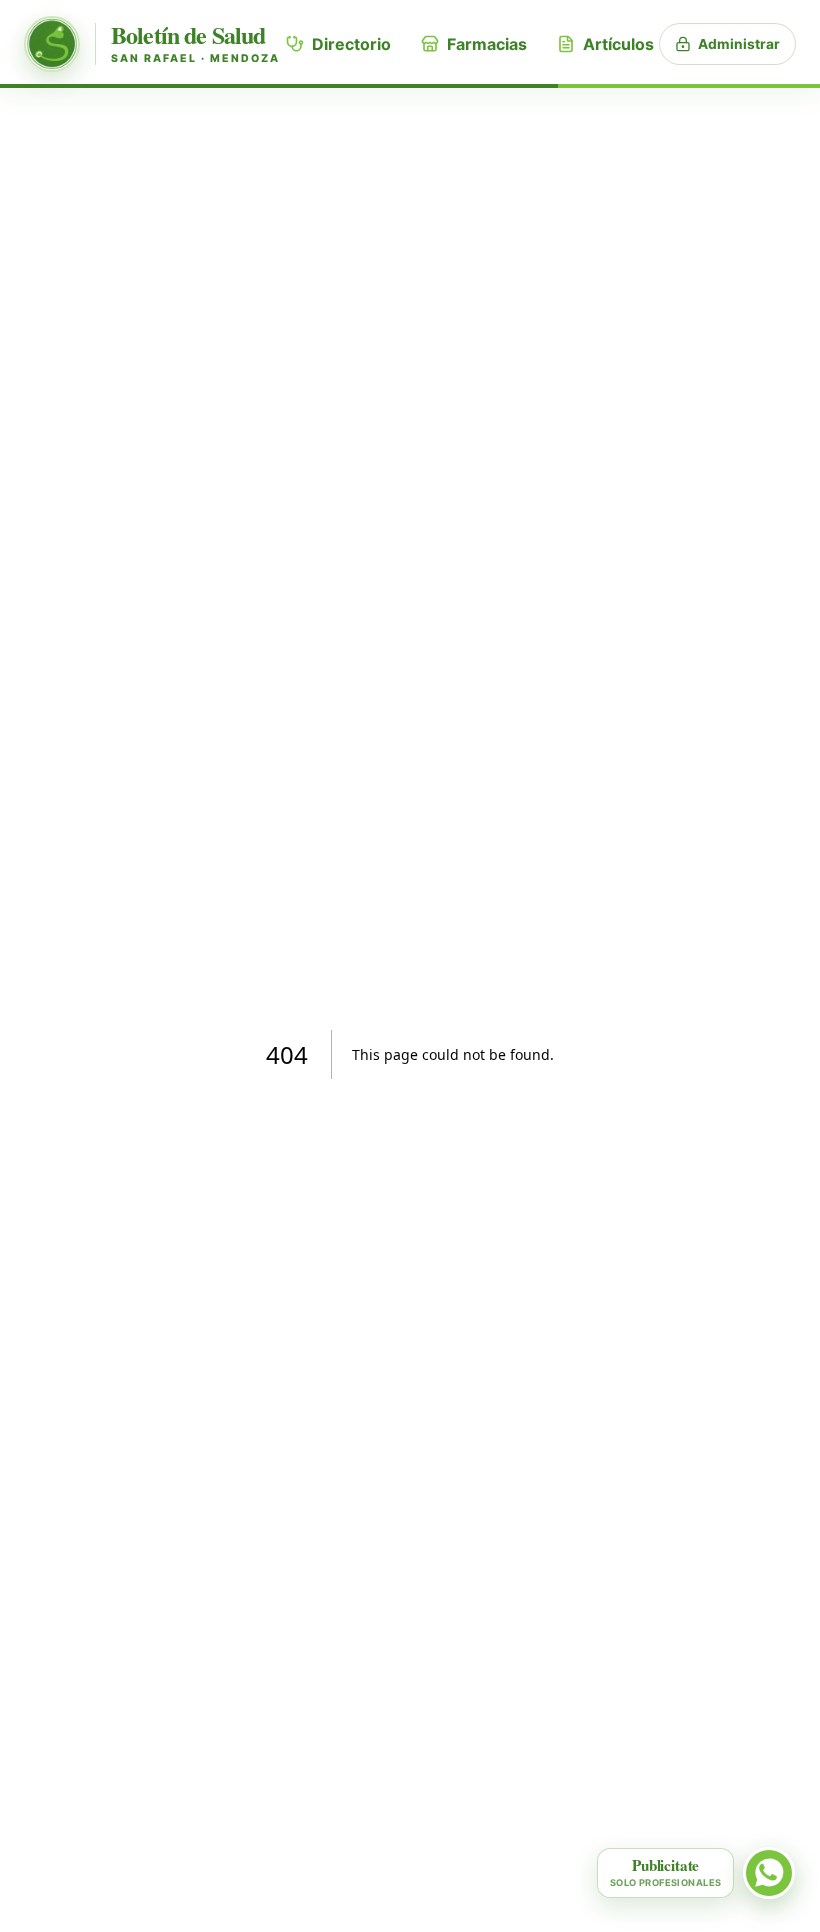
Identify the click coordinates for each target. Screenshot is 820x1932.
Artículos (618, 44)
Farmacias (487, 44)
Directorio (351, 44)
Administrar (739, 44)
